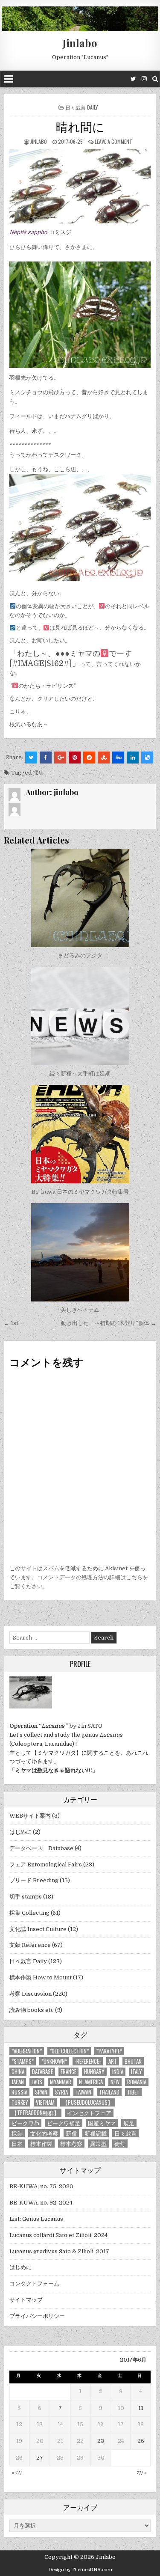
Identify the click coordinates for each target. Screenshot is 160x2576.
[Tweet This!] (31, 758)
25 (141, 2441)
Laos (37, 2082)
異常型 (98, 2144)
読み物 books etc (32, 2010)
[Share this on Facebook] (46, 758)
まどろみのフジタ (80, 955)
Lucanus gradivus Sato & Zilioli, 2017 (59, 2251)
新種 (71, 2133)
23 (101, 2441)
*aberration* (27, 2051)
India (118, 2072)
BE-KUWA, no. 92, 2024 (41, 2203)
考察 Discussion (31, 1994)
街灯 (120, 2144)
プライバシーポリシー (37, 2316)
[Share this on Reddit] (89, 758)
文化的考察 (44, 2133)
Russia (19, 2092)
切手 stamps (26, 1897)
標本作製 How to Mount (41, 1977)
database (42, 2072)
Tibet (133, 2092)
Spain (41, 2092)
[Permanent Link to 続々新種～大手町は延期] (80, 1016)
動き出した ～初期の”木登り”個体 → (109, 1323)
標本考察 (71, 2144)
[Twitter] (133, 79)
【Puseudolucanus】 (88, 2102)
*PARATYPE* (109, 2051)
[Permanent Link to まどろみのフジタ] (80, 898)
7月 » (141, 2473)
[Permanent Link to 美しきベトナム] (80, 1252)
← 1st (11, 1323)
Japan (18, 2082)
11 (141, 2408)
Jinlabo (80, 43)
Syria (61, 2092)
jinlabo (39, 141)
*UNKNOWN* (54, 2061)
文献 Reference (30, 1945)
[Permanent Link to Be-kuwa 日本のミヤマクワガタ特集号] (80, 1134)
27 (40, 2458)
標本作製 (41, 2144)
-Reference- (88, 2061)
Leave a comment (113, 141)
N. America (91, 2082)
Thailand (109, 2092)
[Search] (155, 79)
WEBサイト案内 (30, 1816)
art (113, 2061)
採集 (38, 773)
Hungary (94, 2072)
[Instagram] (144, 79)
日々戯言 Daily (81, 107)
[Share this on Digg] (118, 758)
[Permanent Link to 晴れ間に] (80, 186)
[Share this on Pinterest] (75, 758)
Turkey (20, 2102)
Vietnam (45, 2102)
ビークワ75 (25, 2123)
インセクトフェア (89, 2113)
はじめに (20, 1832)
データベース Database (41, 1848)
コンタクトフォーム (34, 2283)
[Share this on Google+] (60, 758)
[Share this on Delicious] (147, 758)
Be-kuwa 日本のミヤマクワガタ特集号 (80, 1192)
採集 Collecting (29, 1913)
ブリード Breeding (34, 1880)
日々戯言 (125, 2133)
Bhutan (133, 2061)
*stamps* (23, 2061)
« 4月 (17, 2473)
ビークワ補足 (64, 2123)
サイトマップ (26, 2300)
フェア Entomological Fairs (46, 1864)
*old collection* (69, 2051)
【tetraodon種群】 (35, 2113)
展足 (129, 2123)
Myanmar (61, 2082)
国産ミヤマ (102, 2123)
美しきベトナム (80, 1310)
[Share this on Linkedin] (133, 758)
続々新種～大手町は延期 (80, 1074)
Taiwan (83, 2092)
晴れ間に (80, 126)
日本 (17, 2144)
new (115, 2082)
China (18, 2072)
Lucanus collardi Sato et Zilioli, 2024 (58, 2235)
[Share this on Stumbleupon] (104, 758)
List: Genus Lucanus (36, 2219)
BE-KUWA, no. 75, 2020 (41, 2186)
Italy (137, 2072)
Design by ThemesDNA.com (80, 2570)
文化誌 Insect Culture (38, 1929)
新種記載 (96, 2133)
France (68, 2072)
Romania (137, 2082)
